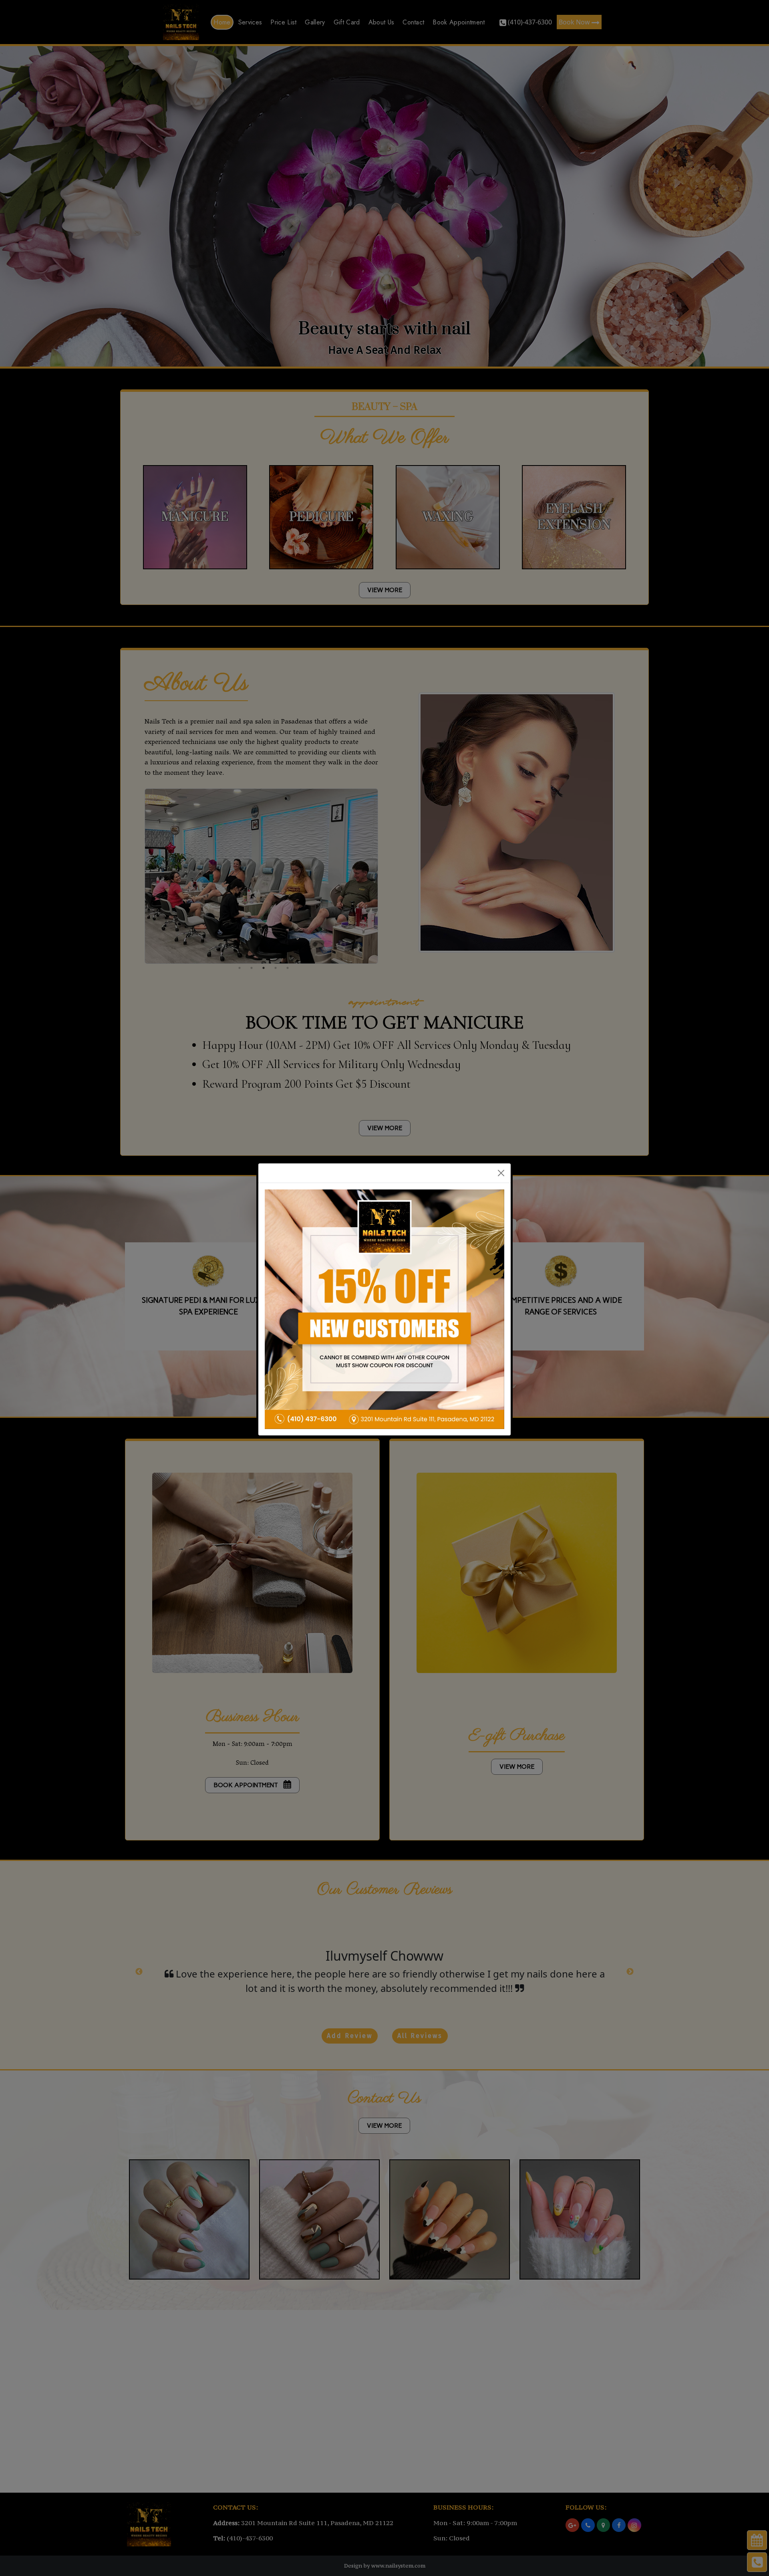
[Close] (501, 1173)
